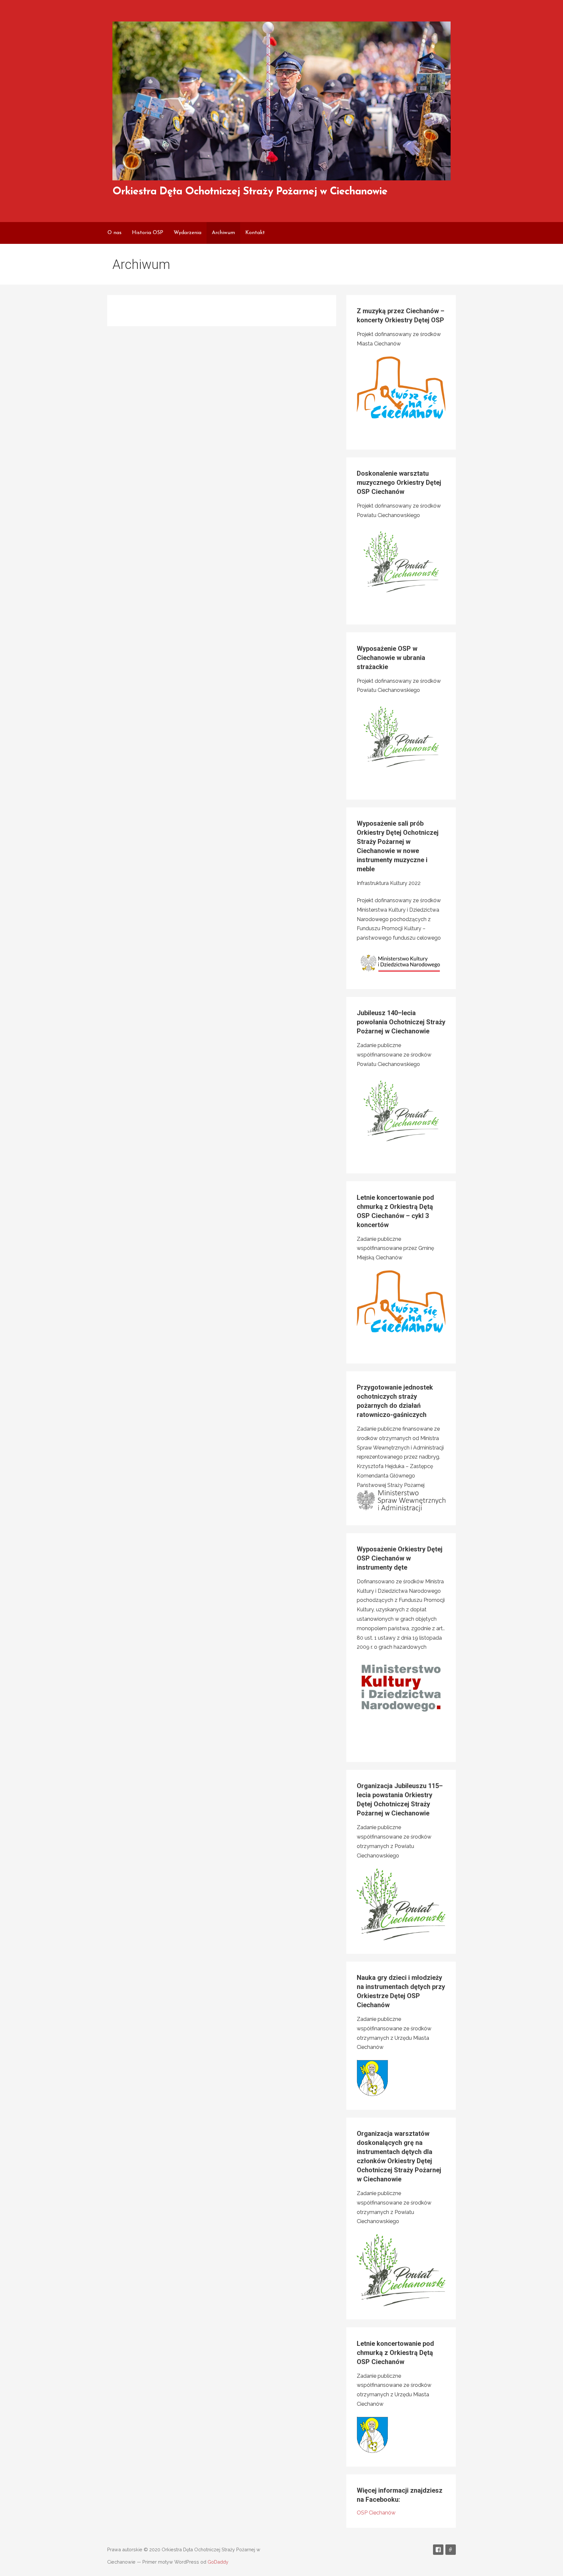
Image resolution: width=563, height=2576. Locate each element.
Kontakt (255, 233)
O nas (115, 233)
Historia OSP (148, 233)
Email (451, 2550)
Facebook (438, 2550)
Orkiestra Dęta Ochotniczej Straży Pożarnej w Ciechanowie (250, 192)
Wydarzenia (188, 233)
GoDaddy (218, 2562)
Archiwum (223, 233)
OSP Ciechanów (376, 2513)
